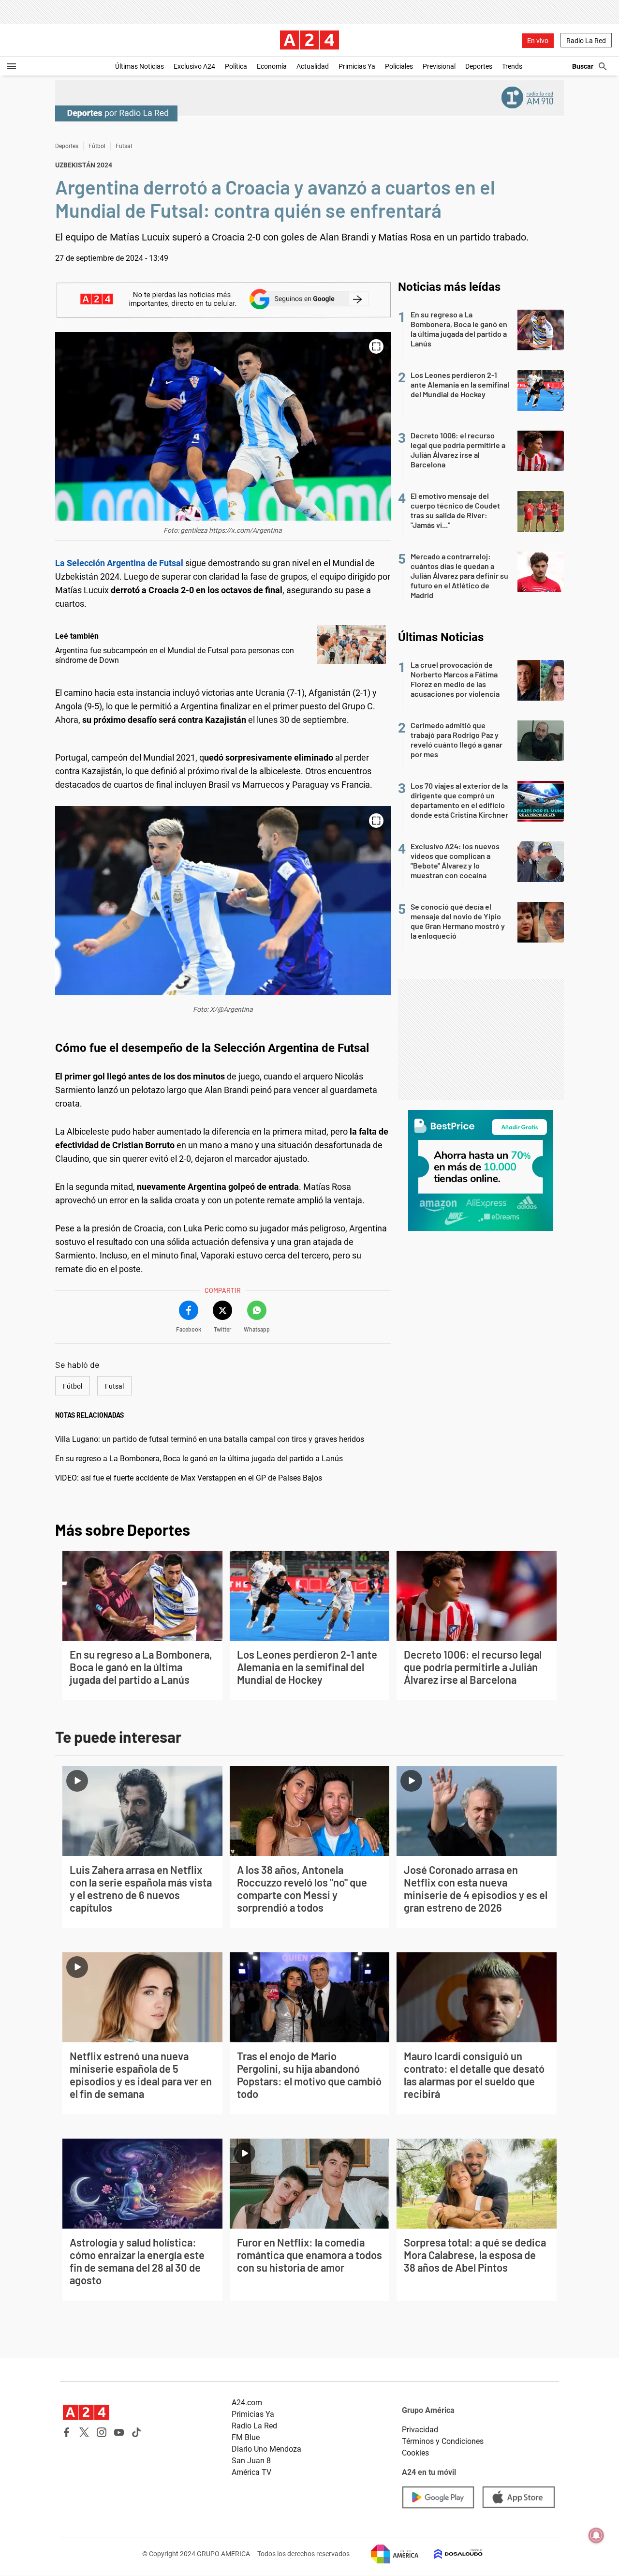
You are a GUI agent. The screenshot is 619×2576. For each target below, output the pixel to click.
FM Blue (246, 2437)
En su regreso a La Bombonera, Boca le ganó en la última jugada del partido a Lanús (199, 1459)
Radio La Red (586, 41)
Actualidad (313, 66)
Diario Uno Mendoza (266, 2449)
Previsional (439, 66)
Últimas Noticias (140, 66)
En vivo (538, 41)
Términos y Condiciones (443, 2441)
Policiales (399, 66)
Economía (272, 66)
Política (236, 66)
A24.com (247, 2403)
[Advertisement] (481, 1040)
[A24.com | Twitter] (84, 2432)
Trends (512, 66)
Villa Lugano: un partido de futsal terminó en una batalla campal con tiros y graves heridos (210, 1439)
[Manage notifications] (596, 2535)
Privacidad (420, 2430)
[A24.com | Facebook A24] (67, 2432)
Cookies (415, 2453)
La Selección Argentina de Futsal (120, 563)
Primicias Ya (357, 66)
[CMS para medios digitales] (451, 2554)
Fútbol (97, 146)
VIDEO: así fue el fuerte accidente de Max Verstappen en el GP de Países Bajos (189, 1478)
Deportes (479, 66)
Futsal (124, 146)
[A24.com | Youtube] (119, 2432)
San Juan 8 (251, 2461)
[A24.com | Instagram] (102, 2432)
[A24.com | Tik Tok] (136, 2432)
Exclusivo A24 (194, 66)
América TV (251, 2472)
